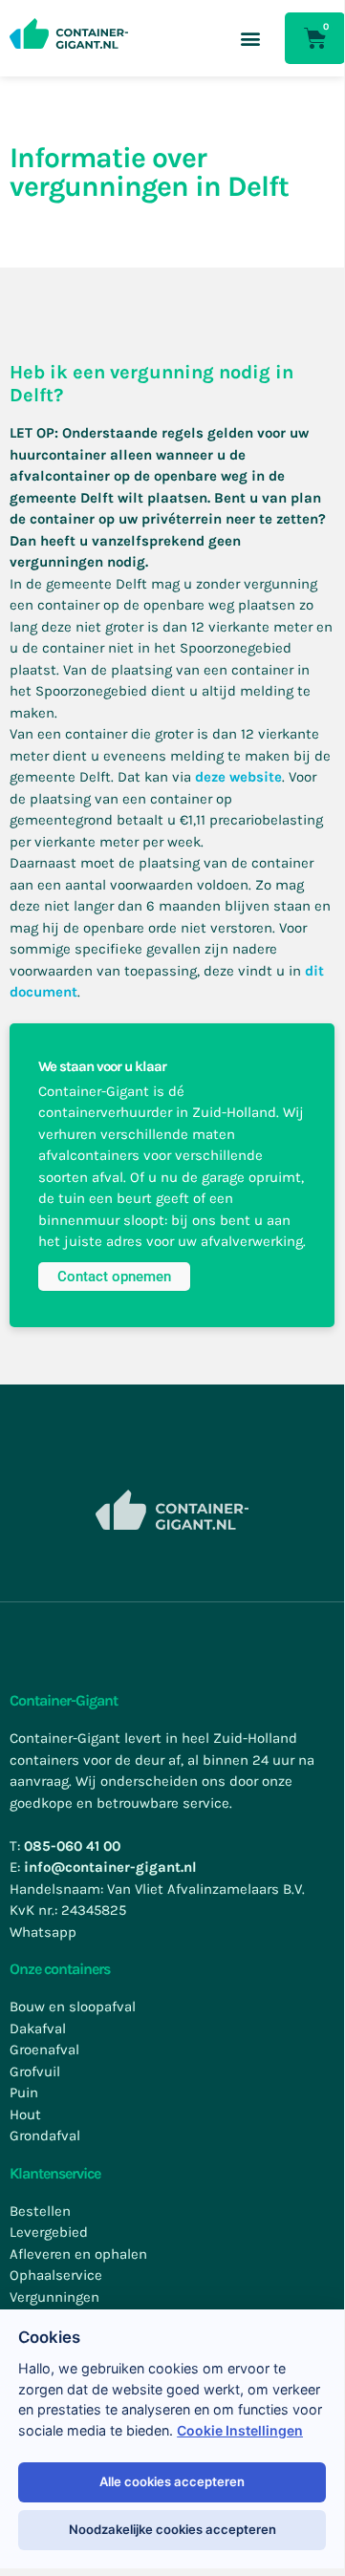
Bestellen (40, 2211)
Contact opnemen (114, 1277)
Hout (25, 2114)
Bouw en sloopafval (73, 2007)
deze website (238, 777)
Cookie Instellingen (240, 2431)
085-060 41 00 (72, 1846)
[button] (250, 39)
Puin (24, 2093)
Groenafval (44, 2050)
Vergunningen (54, 2297)
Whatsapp (43, 1932)
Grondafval (45, 2136)
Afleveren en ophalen (78, 2254)
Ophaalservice (56, 2275)
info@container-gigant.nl (110, 1867)
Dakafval (38, 2029)
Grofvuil (35, 2072)
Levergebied (49, 2232)
